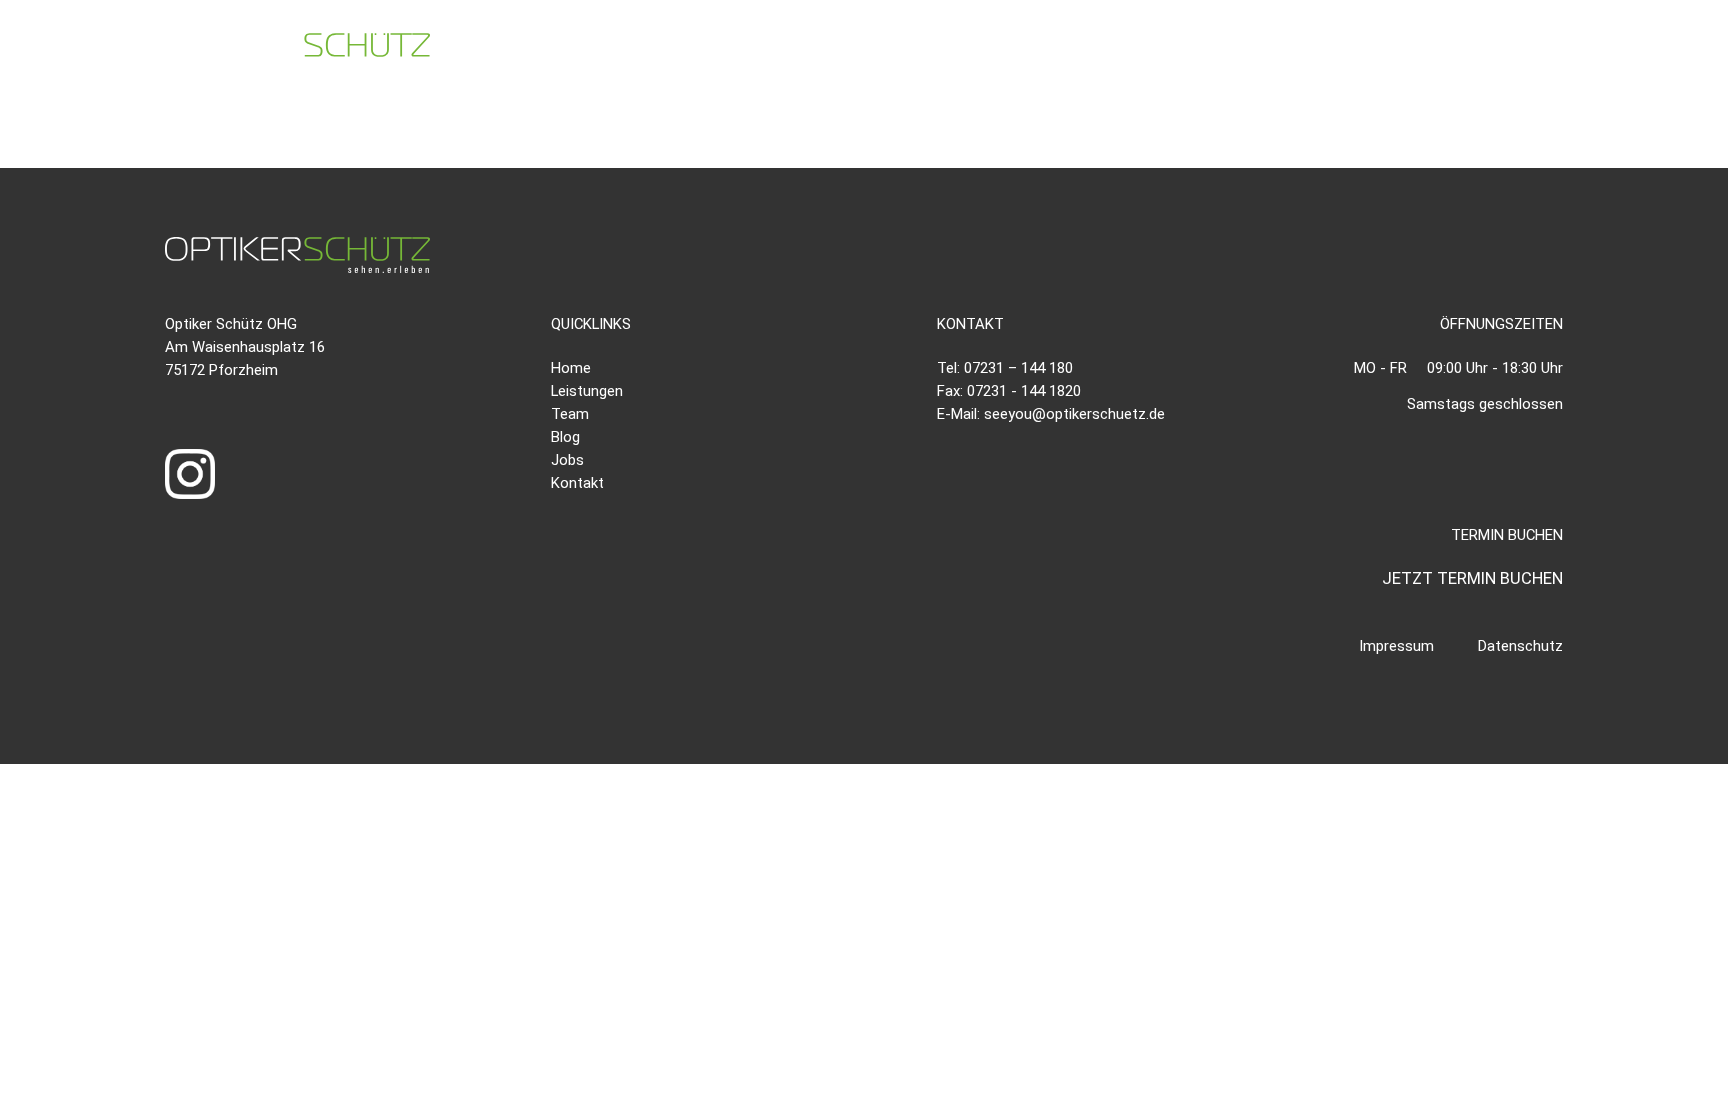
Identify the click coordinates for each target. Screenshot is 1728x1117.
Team (570, 414)
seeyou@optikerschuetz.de (1391, 51)
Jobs (567, 460)
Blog (565, 437)
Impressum (1396, 646)
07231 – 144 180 (1018, 368)
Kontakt (577, 483)
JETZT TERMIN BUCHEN (1472, 578)
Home (571, 368)
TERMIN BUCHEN (1622, 51)
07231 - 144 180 (1141, 51)
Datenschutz (1520, 646)
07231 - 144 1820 (1024, 391)
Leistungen (587, 391)
